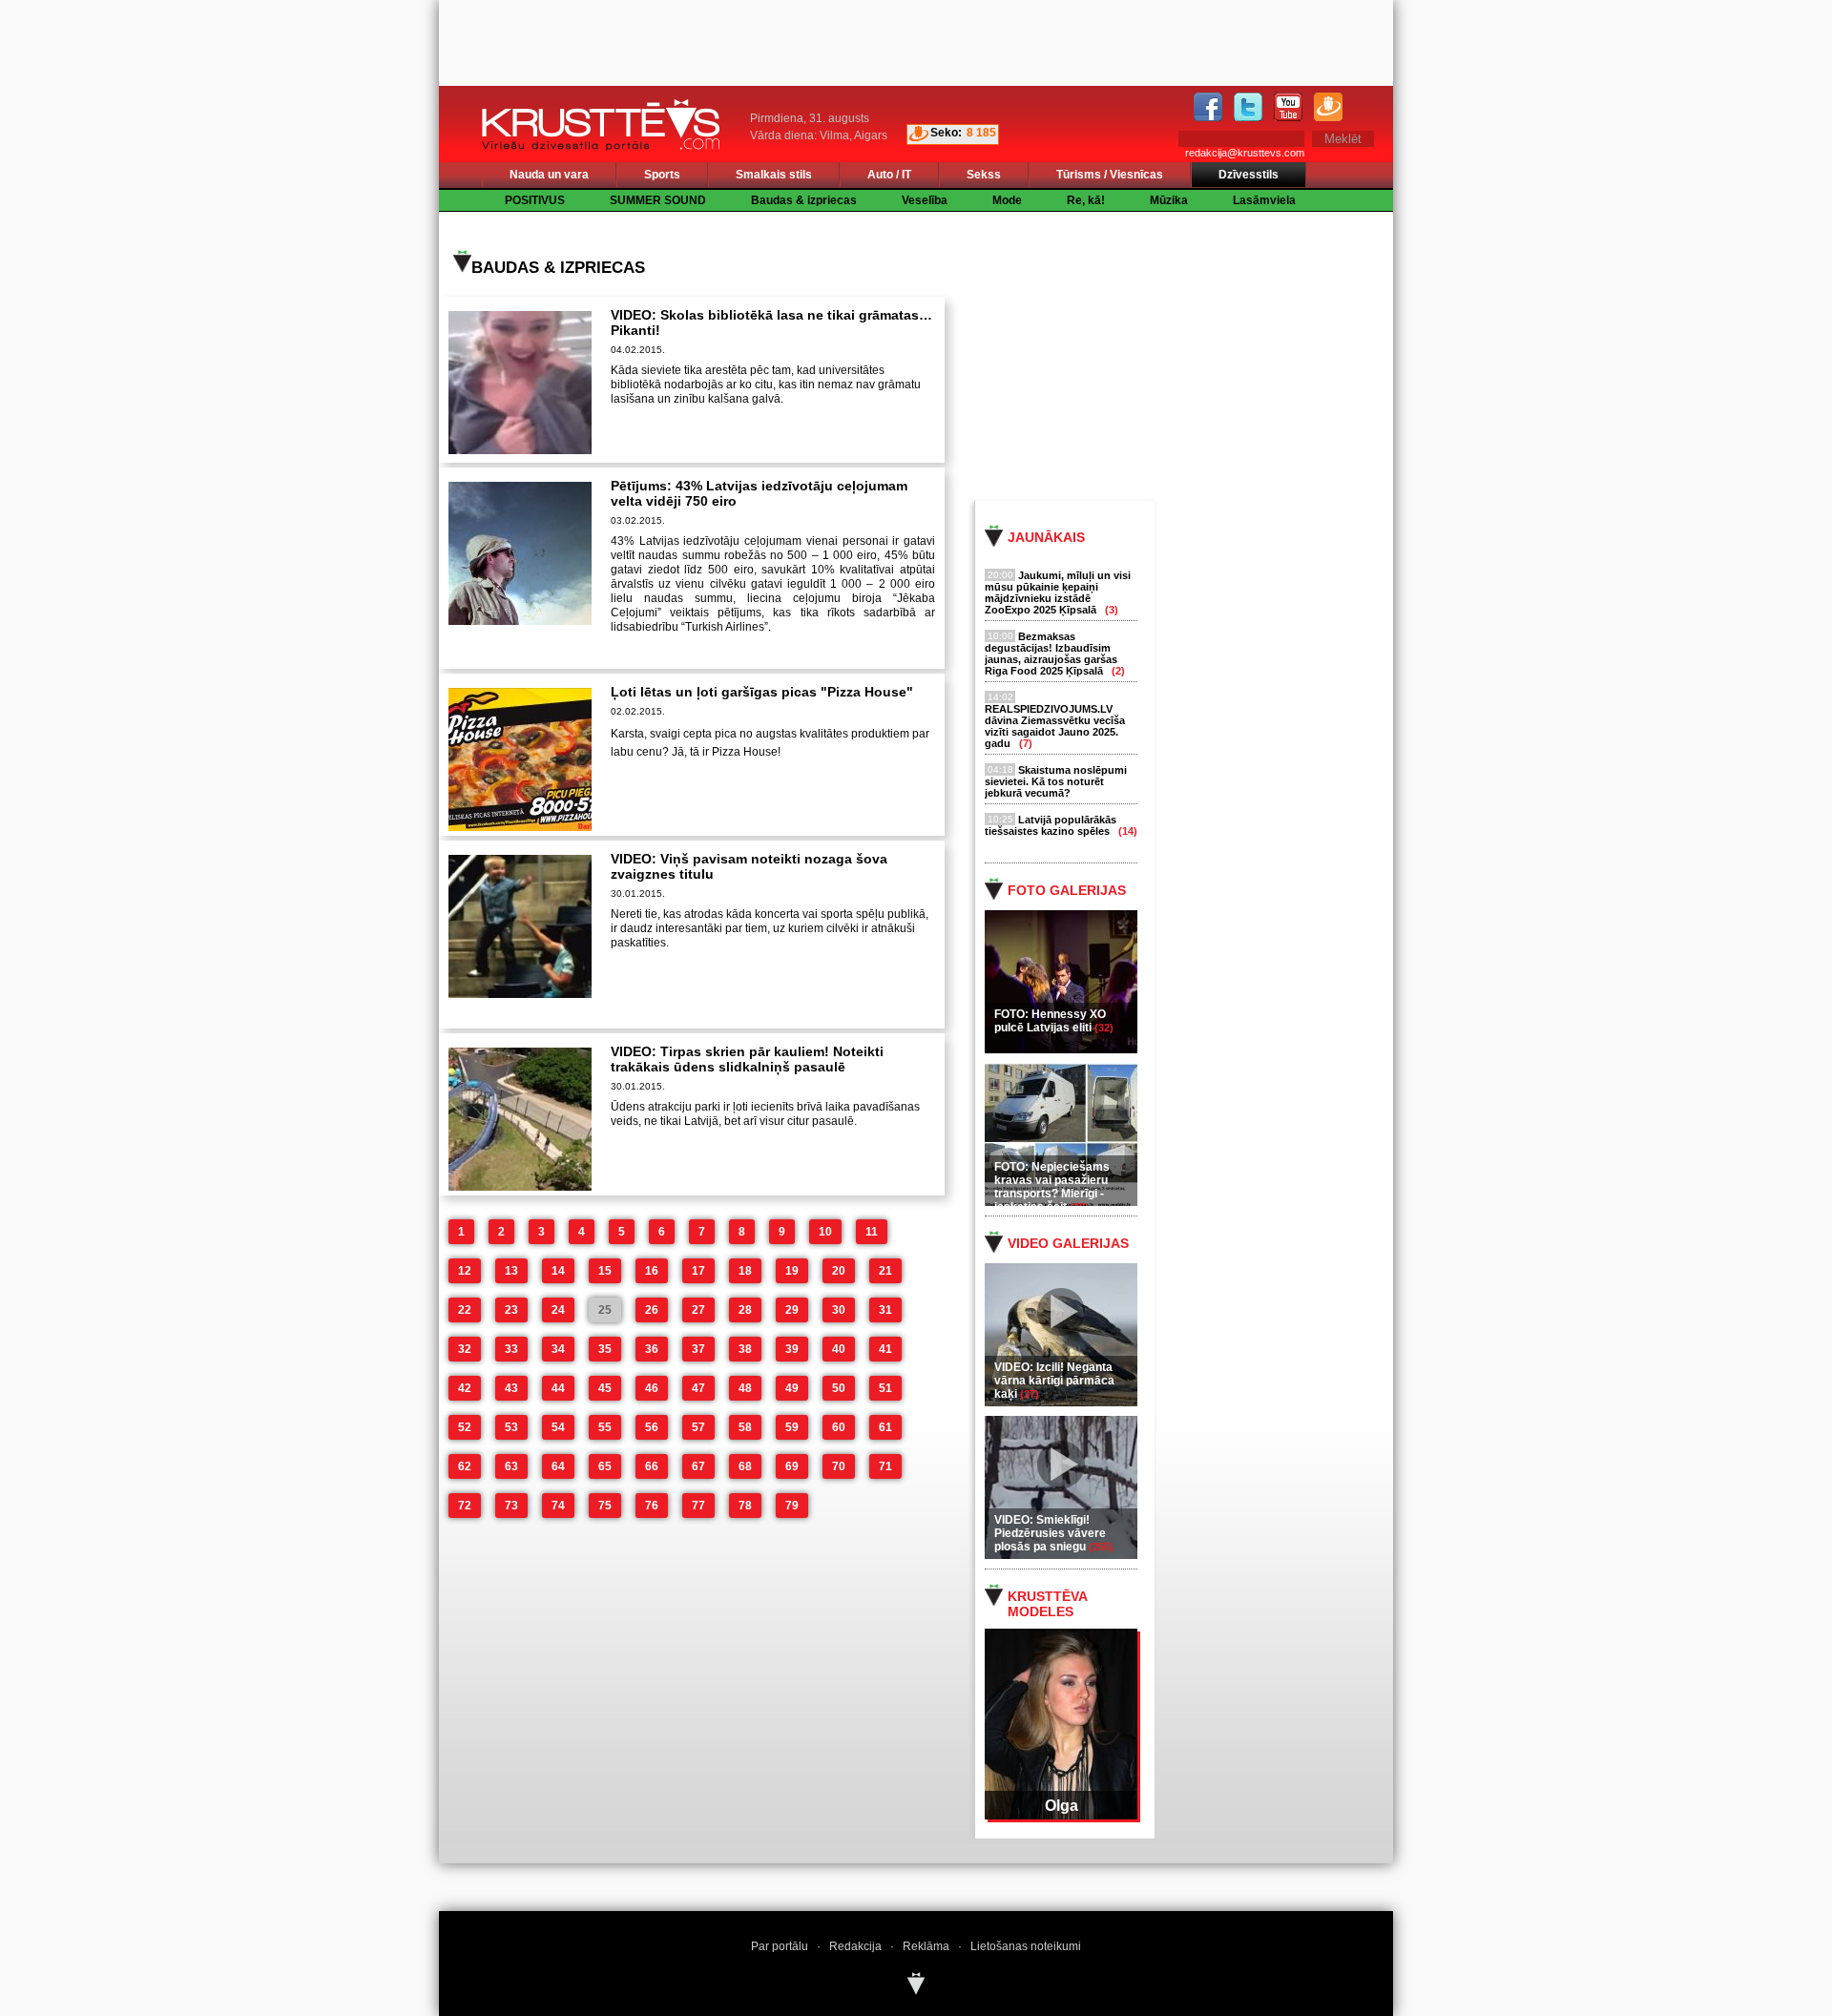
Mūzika (1169, 200)
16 (652, 1271)
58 (745, 1427)
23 (511, 1310)
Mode (1007, 200)
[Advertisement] (1201, 355)
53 (511, 1427)
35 (605, 1349)
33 (511, 1349)
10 (825, 1232)
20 (839, 1271)
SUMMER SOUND (658, 200)
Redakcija (855, 1946)
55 (605, 1427)
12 (465, 1271)
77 (698, 1506)
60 (839, 1427)
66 (652, 1466)
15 (605, 1271)
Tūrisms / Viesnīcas (1110, 175)
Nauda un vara (549, 175)
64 (558, 1466)
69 (792, 1466)
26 (652, 1310)
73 (511, 1506)
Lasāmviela (1264, 200)
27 (698, 1310)
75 (605, 1506)
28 (745, 1310)
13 (511, 1271)
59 (792, 1427)
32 (465, 1349)
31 (885, 1310)
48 (745, 1388)
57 (698, 1427)
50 (839, 1388)
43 (511, 1388)
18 (745, 1271)
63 (511, 1466)
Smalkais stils (774, 175)
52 (465, 1427)
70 (839, 1466)
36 (652, 1349)
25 (605, 1310)
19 (792, 1271)
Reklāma (926, 1946)
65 (605, 1466)
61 (885, 1427)
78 (745, 1506)
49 (792, 1388)
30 (839, 1310)
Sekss (984, 175)
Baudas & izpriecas (804, 200)
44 (558, 1388)
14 (558, 1271)
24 (558, 1310)
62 (465, 1466)
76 (652, 1506)
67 (698, 1466)
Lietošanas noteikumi (1026, 1946)
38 (745, 1349)
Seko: (946, 133)
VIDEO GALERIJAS (1068, 1243)
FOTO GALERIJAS (1067, 890)
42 (465, 1388)
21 (885, 1271)
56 (652, 1427)
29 (792, 1310)
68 (745, 1466)
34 (558, 1349)
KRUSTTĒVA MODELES (1047, 1604)
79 (792, 1506)
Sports (662, 175)
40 (839, 1349)
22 (465, 1310)
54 (558, 1427)
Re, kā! (1086, 200)
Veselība (925, 200)
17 (698, 1271)
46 (652, 1388)
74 (558, 1506)
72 (465, 1506)
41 (885, 1349)
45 (605, 1388)
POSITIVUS (535, 200)
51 (885, 1388)
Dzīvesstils (1249, 175)
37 (698, 1349)
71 (885, 1466)
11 (872, 1232)
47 (698, 1388)
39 (792, 1349)
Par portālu (780, 1946)
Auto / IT (889, 175)
